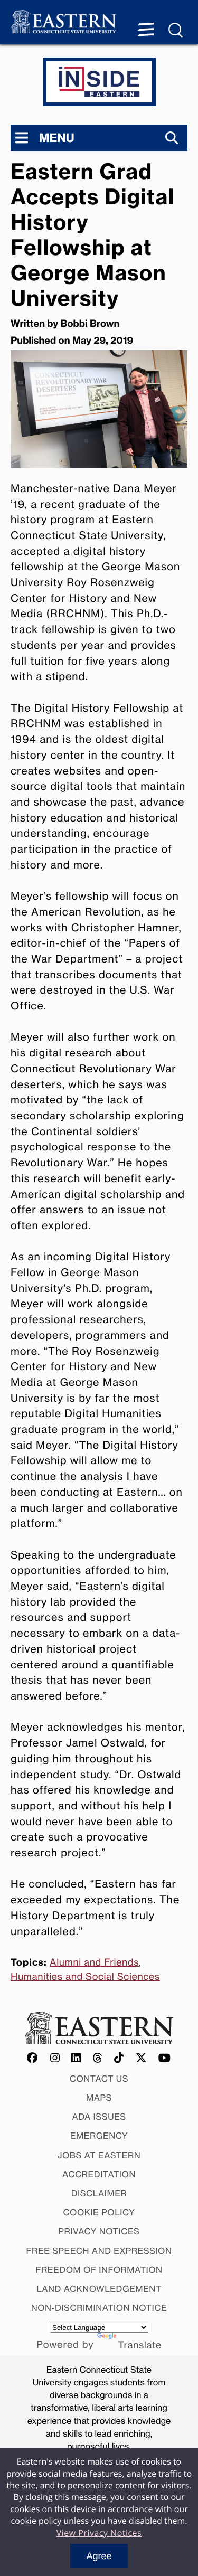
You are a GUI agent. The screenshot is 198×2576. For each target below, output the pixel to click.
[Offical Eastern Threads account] (98, 2058)
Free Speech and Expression (99, 2251)
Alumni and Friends (94, 1962)
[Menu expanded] (146, 31)
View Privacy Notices (99, 2533)
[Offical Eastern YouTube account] (165, 2058)
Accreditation (99, 2174)
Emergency (99, 2136)
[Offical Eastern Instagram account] (55, 2058)
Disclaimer (99, 2193)
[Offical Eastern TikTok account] (119, 2058)
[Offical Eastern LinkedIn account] (76, 2058)
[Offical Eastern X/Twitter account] (142, 2058)
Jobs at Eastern (99, 2155)
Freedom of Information (99, 2270)
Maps (99, 2098)
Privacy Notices (99, 2231)
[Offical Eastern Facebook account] (33, 2058)
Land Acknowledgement (99, 2289)
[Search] (172, 138)
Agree (99, 2556)
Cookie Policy (99, 2212)
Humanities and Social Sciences (85, 1977)
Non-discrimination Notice (99, 2308)
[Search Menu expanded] (176, 31)
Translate (140, 2345)
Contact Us (99, 2079)
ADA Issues (99, 2117)
